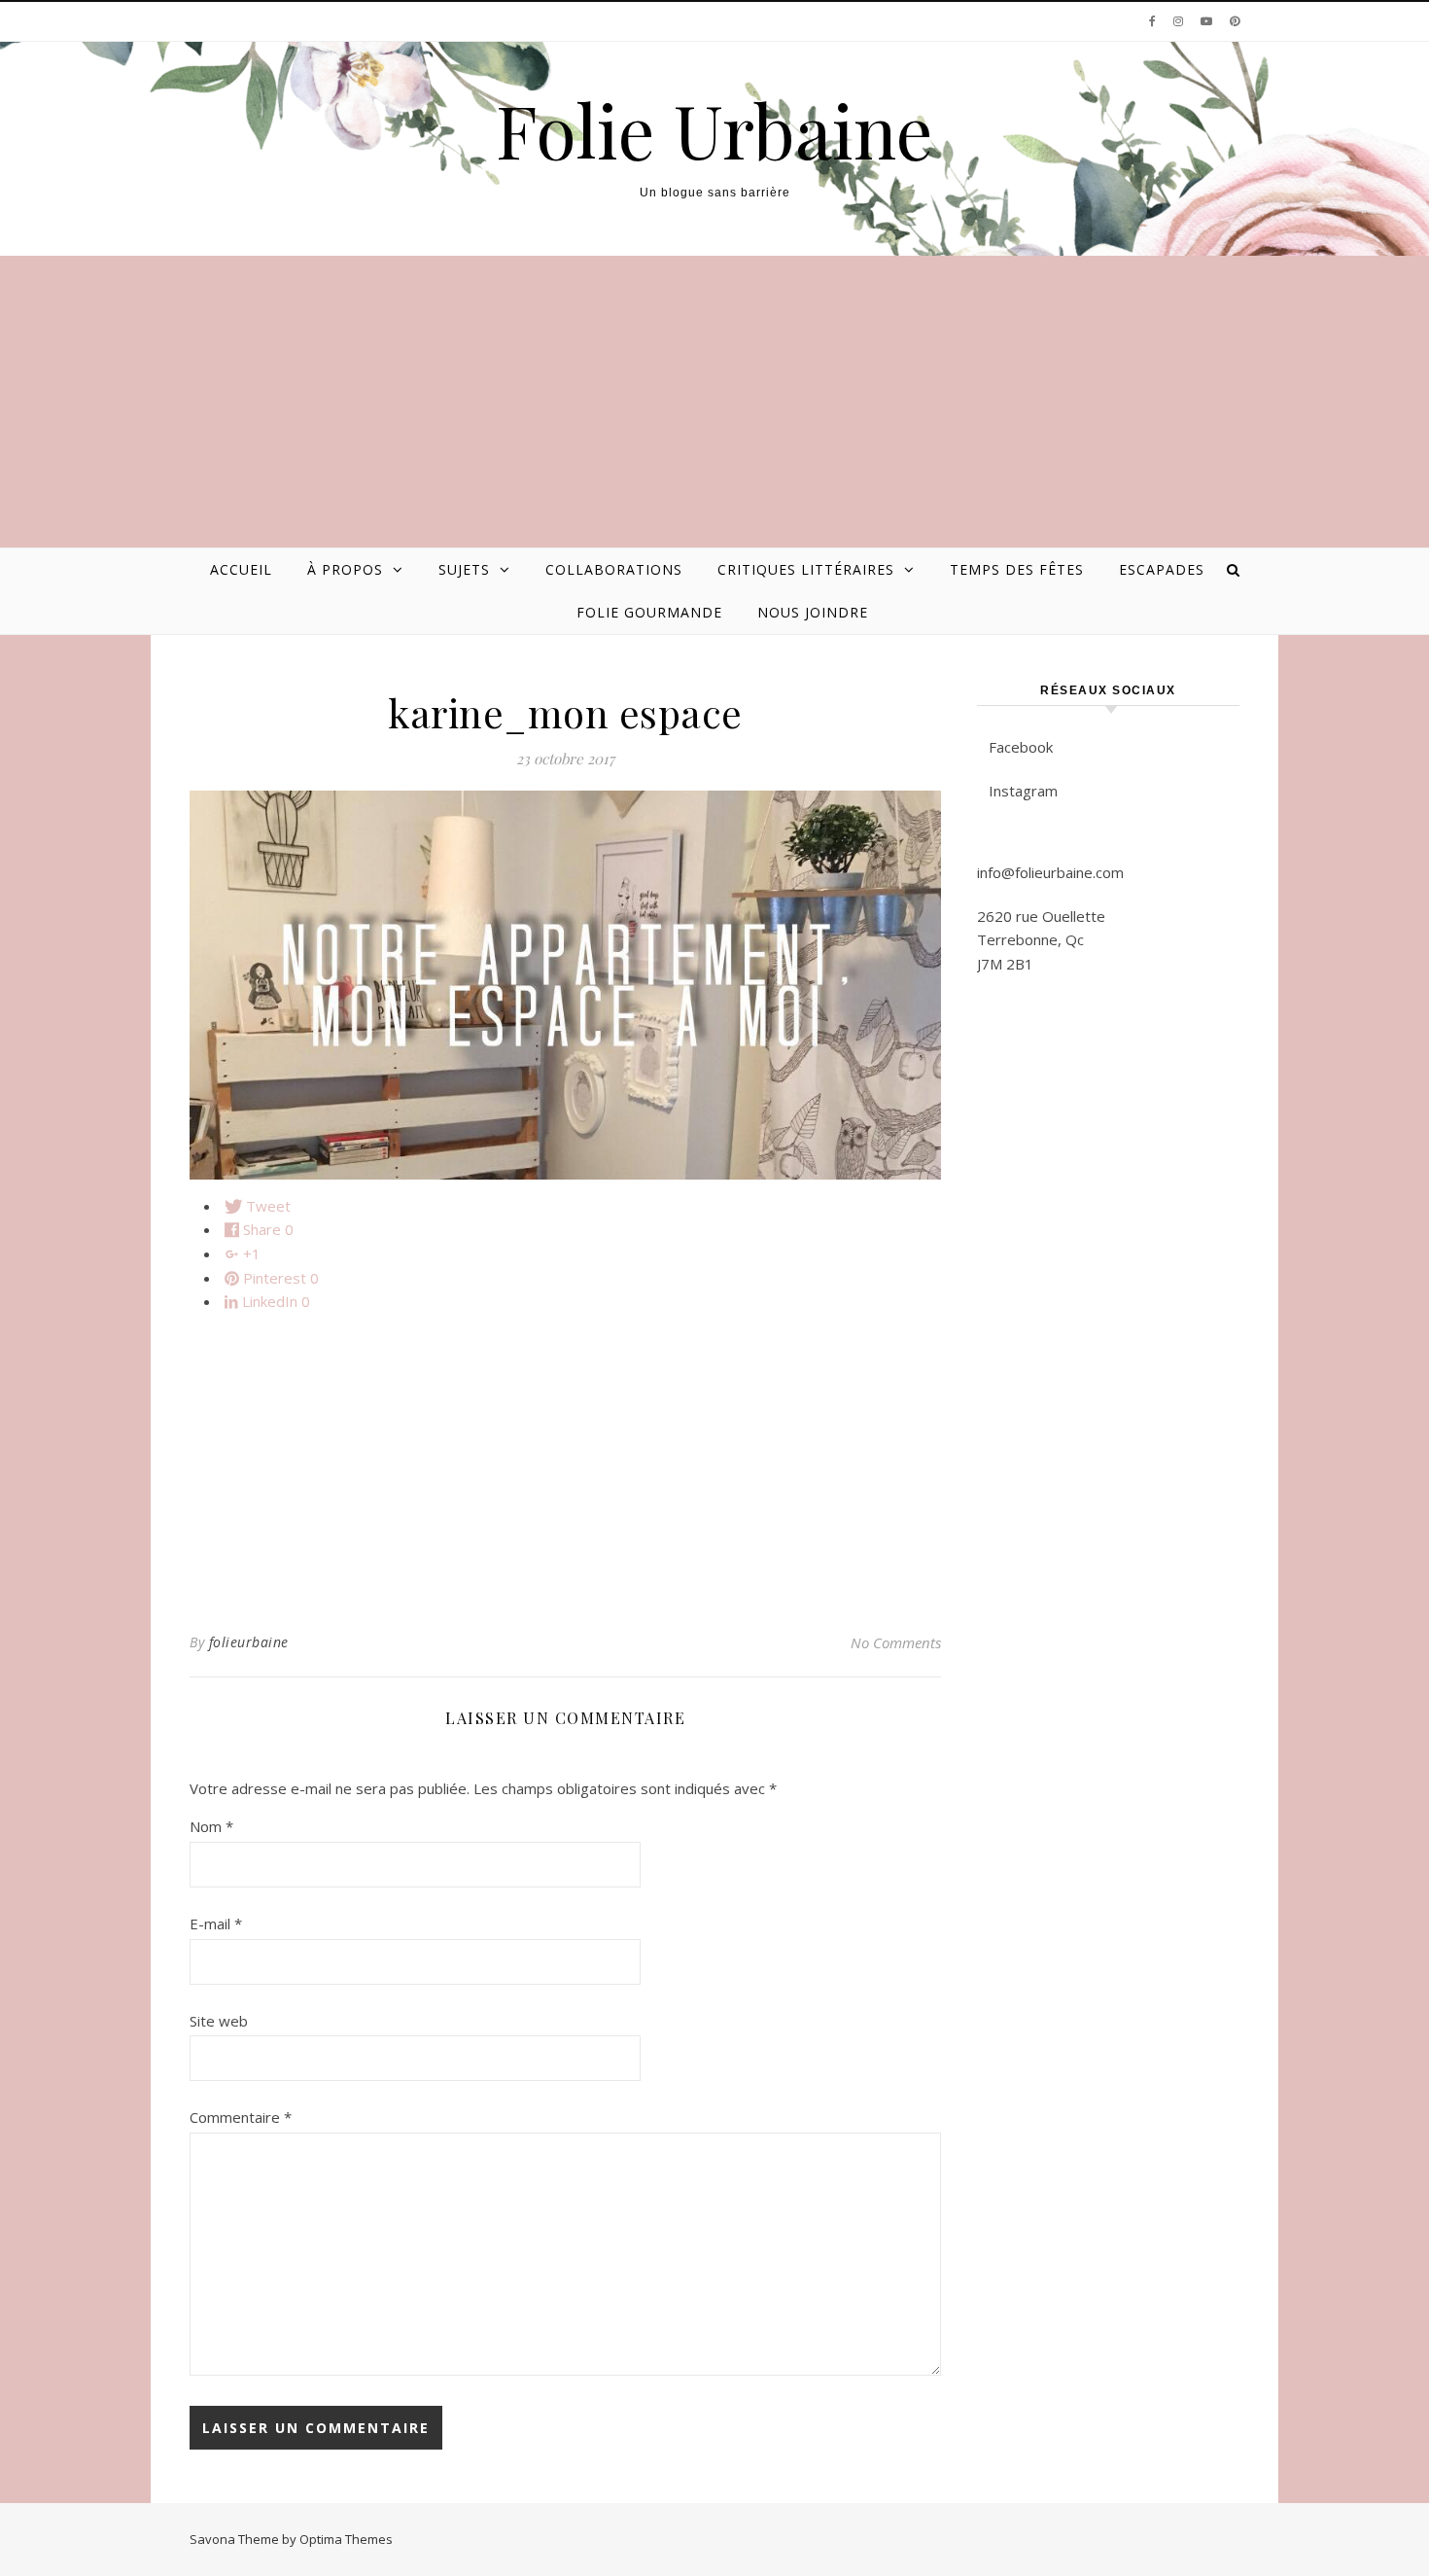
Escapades (1162, 569)
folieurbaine (249, 1642)
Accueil (241, 569)
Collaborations (614, 569)
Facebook (1021, 747)
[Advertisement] (714, 402)
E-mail (216, 1923)
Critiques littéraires (806, 569)
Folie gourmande (649, 612)
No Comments (896, 1642)
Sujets (464, 569)
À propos (345, 569)
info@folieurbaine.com (1050, 872)
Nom (211, 1826)
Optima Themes (346, 2539)
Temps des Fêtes (1017, 569)
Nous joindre (813, 612)
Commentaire (241, 2117)
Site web (219, 2021)
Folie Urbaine (714, 130)
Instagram (1023, 791)
